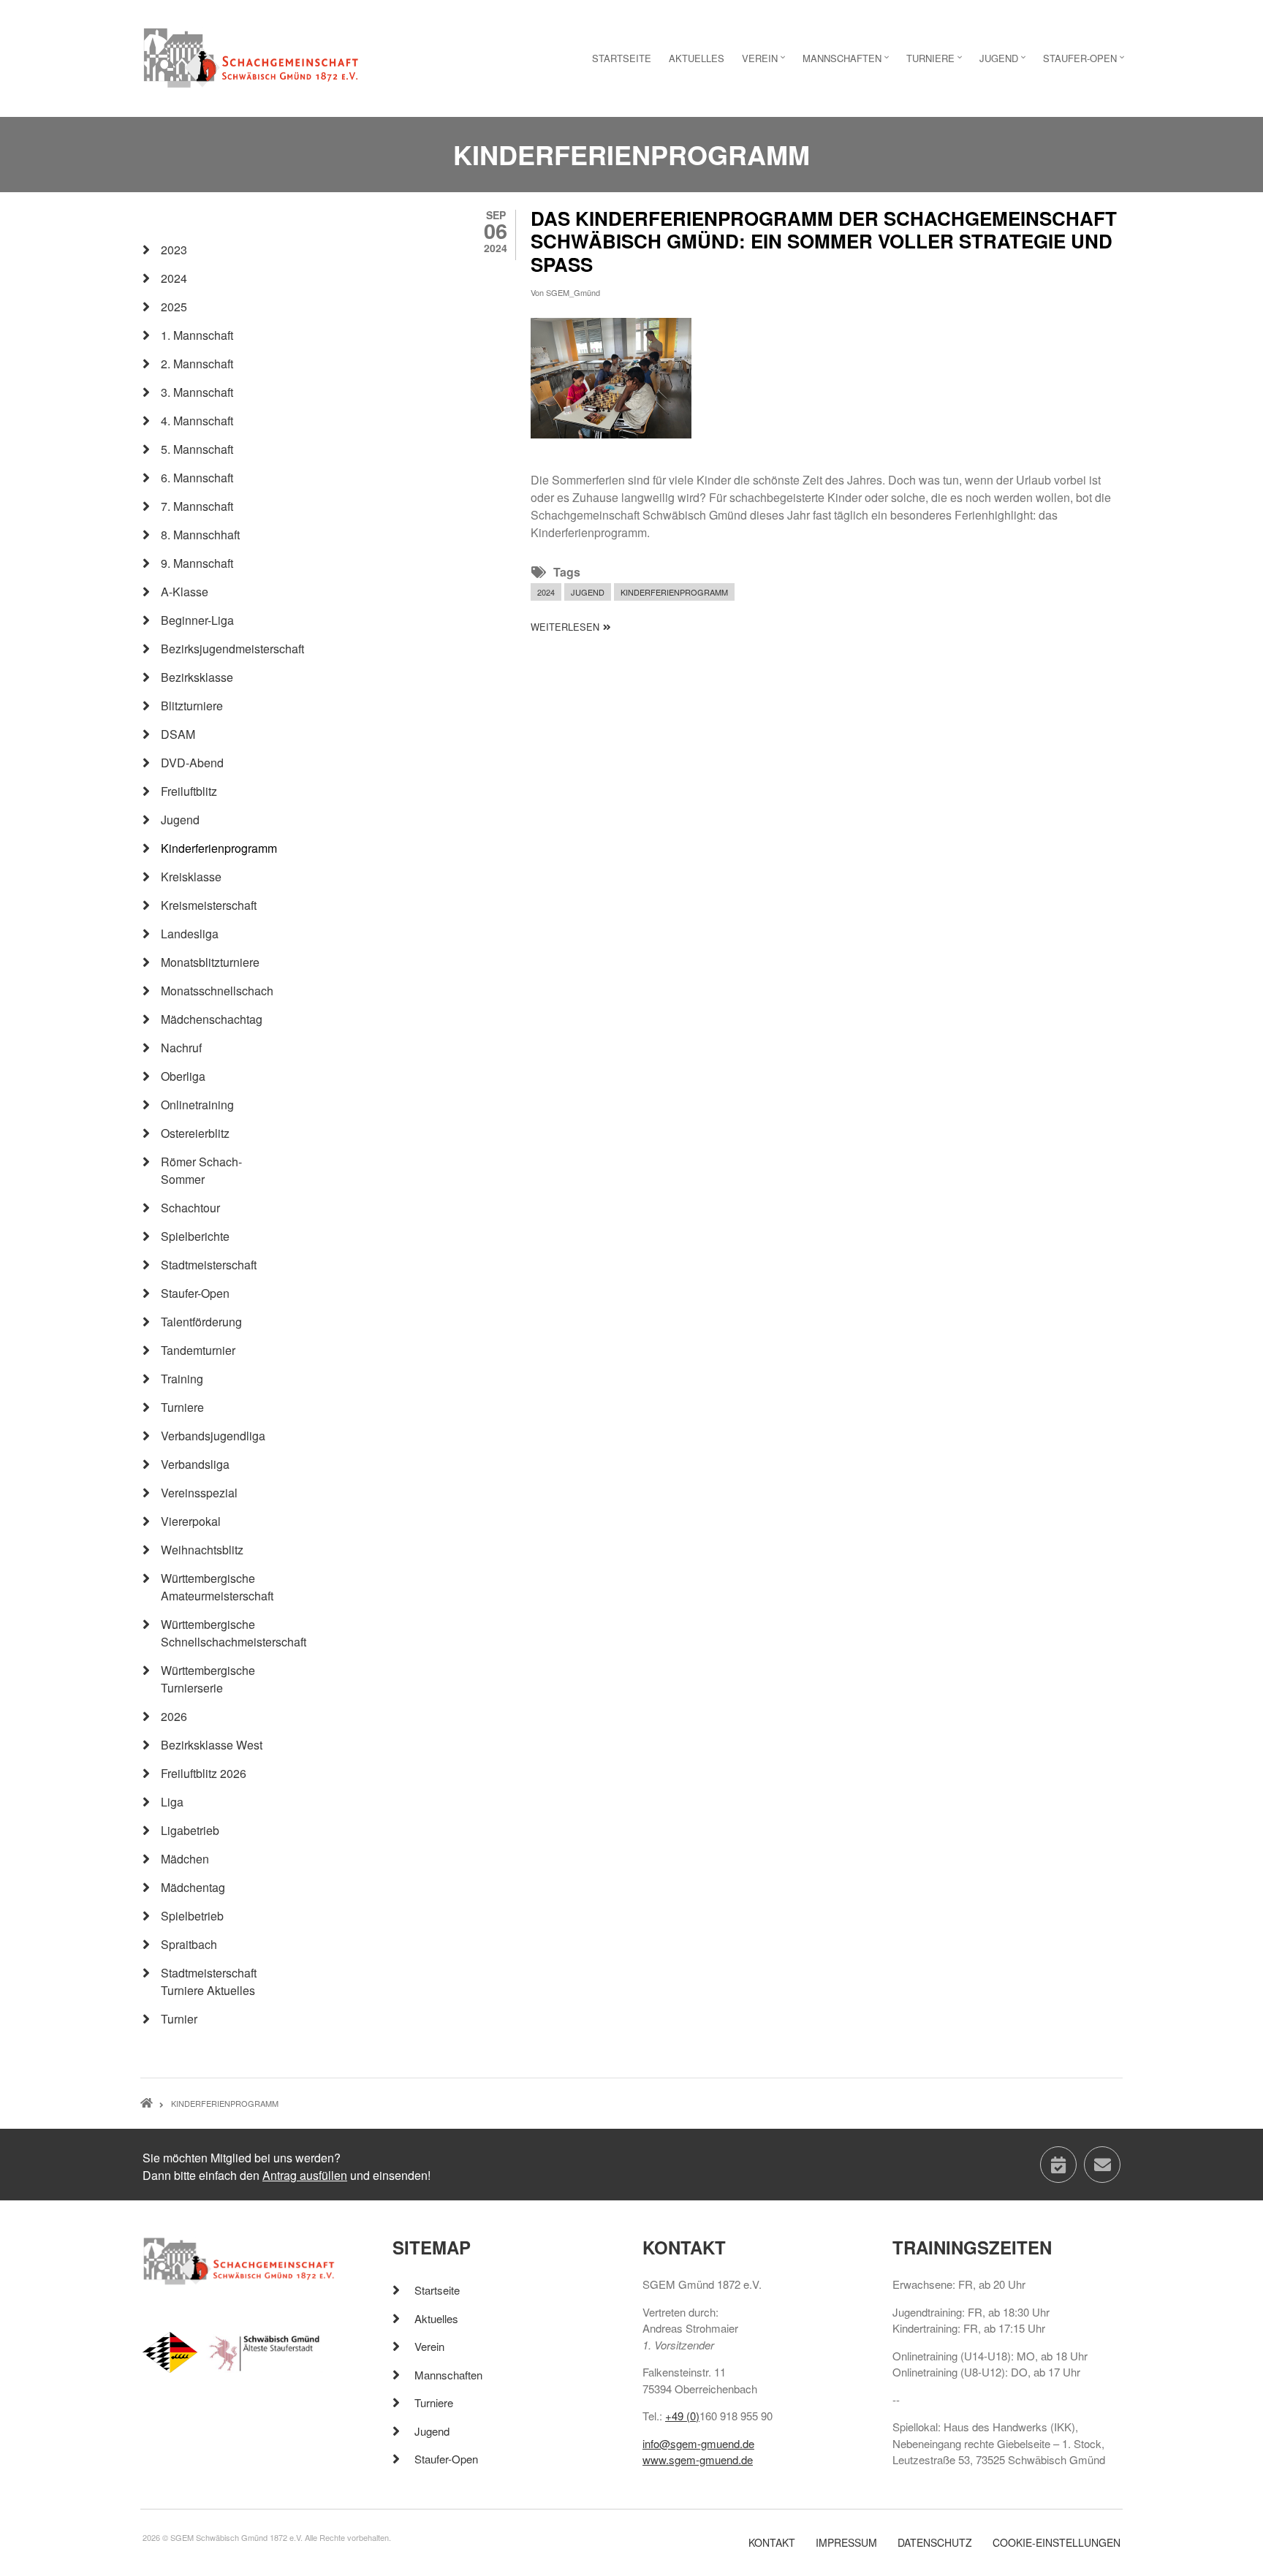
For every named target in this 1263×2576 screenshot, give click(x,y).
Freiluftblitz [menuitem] (189, 791)
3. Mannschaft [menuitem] (197, 392)
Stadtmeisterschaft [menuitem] (209, 1265)
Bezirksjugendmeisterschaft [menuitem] (222, 649)
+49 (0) (682, 2416)
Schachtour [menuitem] (190, 1208)
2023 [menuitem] (174, 250)
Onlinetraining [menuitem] (197, 1105)
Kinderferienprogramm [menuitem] (219, 848)
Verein (429, 2346)
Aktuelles (436, 2318)
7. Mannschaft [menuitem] (197, 506)
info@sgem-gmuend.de (698, 2443)
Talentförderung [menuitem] (201, 1322)
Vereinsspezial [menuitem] (199, 1493)
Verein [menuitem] (765, 62)
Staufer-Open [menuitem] (1085, 62)
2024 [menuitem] (174, 278)
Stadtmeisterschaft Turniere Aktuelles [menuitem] (209, 1982)
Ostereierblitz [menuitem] (195, 1133)
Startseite (437, 2290)
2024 (546, 592)
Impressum (846, 2543)
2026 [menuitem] (174, 1716)
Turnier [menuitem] (179, 2019)
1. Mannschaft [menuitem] (197, 335)
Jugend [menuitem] (1004, 62)
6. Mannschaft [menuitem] (197, 478)
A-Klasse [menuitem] (185, 592)
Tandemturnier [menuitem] (198, 1350)
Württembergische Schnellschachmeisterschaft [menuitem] (222, 1633)
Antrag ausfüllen (305, 2175)
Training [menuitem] (182, 1379)
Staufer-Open (446, 2459)
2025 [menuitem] (174, 307)
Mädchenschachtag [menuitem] (212, 1019)
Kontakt (772, 2543)
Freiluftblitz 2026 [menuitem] (204, 1773)
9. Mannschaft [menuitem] (197, 563)
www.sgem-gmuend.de (698, 2459)
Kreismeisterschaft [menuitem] (209, 905)
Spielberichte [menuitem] (195, 1236)
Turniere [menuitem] (936, 62)
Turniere (434, 2402)
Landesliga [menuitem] (190, 934)
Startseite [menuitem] (622, 58)
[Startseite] (251, 57)
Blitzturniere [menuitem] (192, 706)
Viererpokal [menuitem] (191, 1521)
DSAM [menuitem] (178, 734)
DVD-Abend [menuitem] (192, 763)
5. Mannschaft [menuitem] (197, 449)
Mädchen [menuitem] (185, 1859)
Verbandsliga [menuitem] (195, 1464)
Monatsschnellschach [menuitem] (217, 991)
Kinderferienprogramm (674, 592)
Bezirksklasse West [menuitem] (212, 1745)
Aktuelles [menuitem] (697, 58)
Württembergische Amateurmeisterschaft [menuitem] (217, 1587)
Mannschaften (448, 2375)
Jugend (588, 592)
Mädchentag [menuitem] (193, 1887)
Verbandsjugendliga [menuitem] (213, 1436)
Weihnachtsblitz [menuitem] (202, 1550)
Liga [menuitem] (172, 1802)
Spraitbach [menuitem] (189, 1944)
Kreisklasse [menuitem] (191, 877)
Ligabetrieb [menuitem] (190, 1830)
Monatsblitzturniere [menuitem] (210, 962)
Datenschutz (935, 2543)
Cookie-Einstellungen (1057, 2543)
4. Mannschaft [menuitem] (197, 421)
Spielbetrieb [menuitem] (192, 1916)
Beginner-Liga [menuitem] (197, 620)
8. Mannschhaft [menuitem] (200, 535)
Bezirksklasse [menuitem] (197, 677)
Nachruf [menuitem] (181, 1048)
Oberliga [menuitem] (183, 1076)
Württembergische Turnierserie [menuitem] (208, 1679)
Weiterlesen (571, 627)
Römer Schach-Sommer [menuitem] (201, 1170)
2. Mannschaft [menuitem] (197, 364)
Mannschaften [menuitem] (847, 62)
